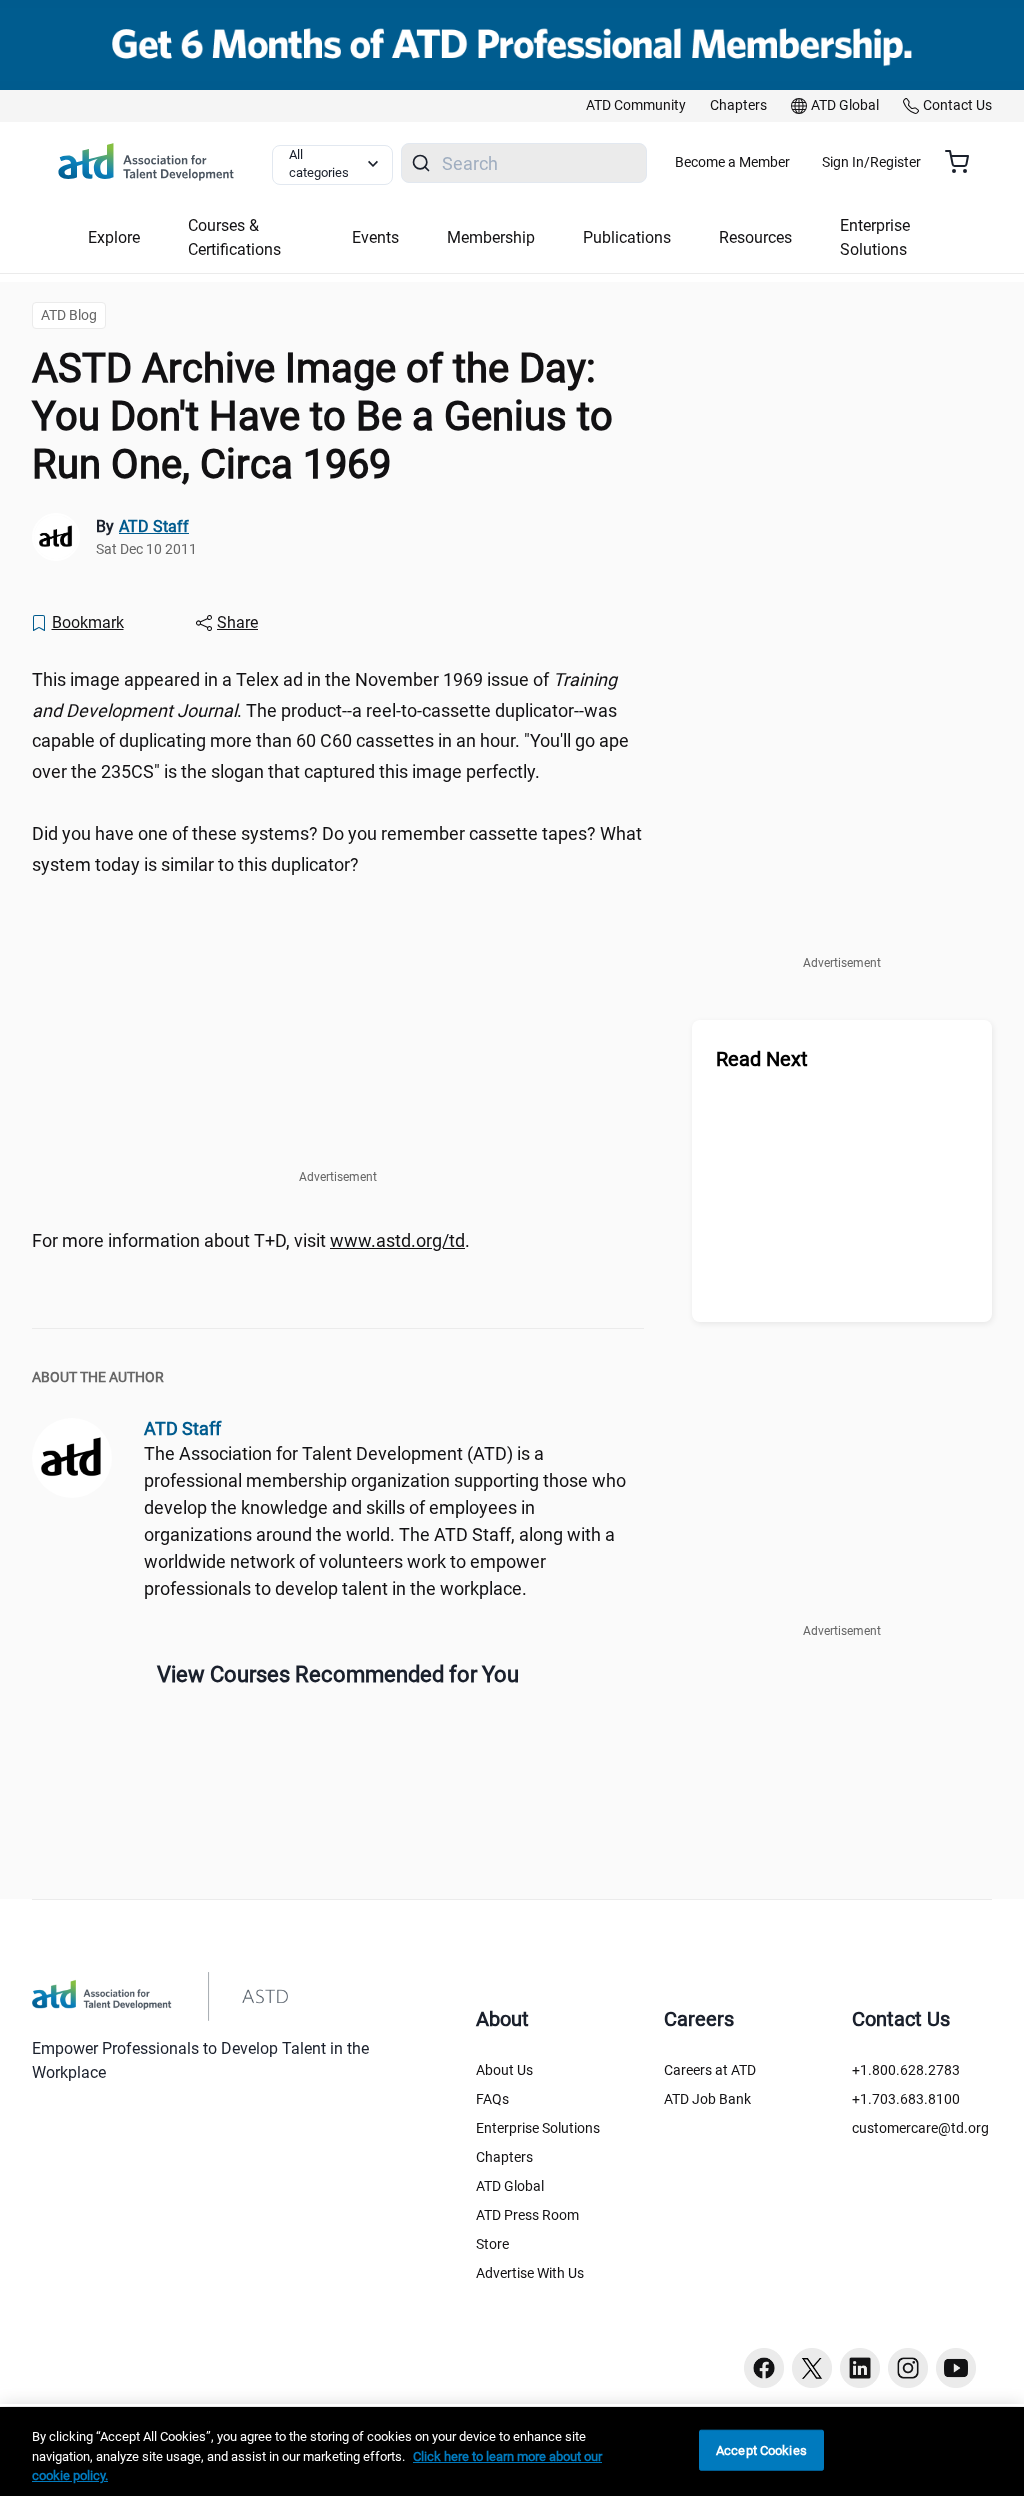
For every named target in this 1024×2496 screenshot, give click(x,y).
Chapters (504, 2157)
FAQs (492, 2099)
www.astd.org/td (397, 1240)
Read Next (762, 1059)
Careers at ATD (710, 2070)
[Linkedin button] (860, 2368)
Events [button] (375, 237)
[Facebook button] (764, 2368)
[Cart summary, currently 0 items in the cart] (964, 162)
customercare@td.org (920, 2128)
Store (492, 2244)
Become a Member (732, 162)
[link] (636, 106)
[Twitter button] (812, 2368)
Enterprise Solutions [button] (875, 237)
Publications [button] (627, 237)
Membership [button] (491, 237)
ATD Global (510, 2186)
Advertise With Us (530, 2273)
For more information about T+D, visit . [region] (251, 1240)
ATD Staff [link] (154, 526)
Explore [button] (114, 237)
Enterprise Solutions (538, 2128)
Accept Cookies (761, 2449)
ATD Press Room (527, 2215)
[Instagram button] (908, 2368)
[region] (512, 2451)
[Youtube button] (956, 2368)
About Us (504, 2070)
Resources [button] (755, 237)
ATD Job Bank (707, 2099)
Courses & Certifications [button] (234, 237)
